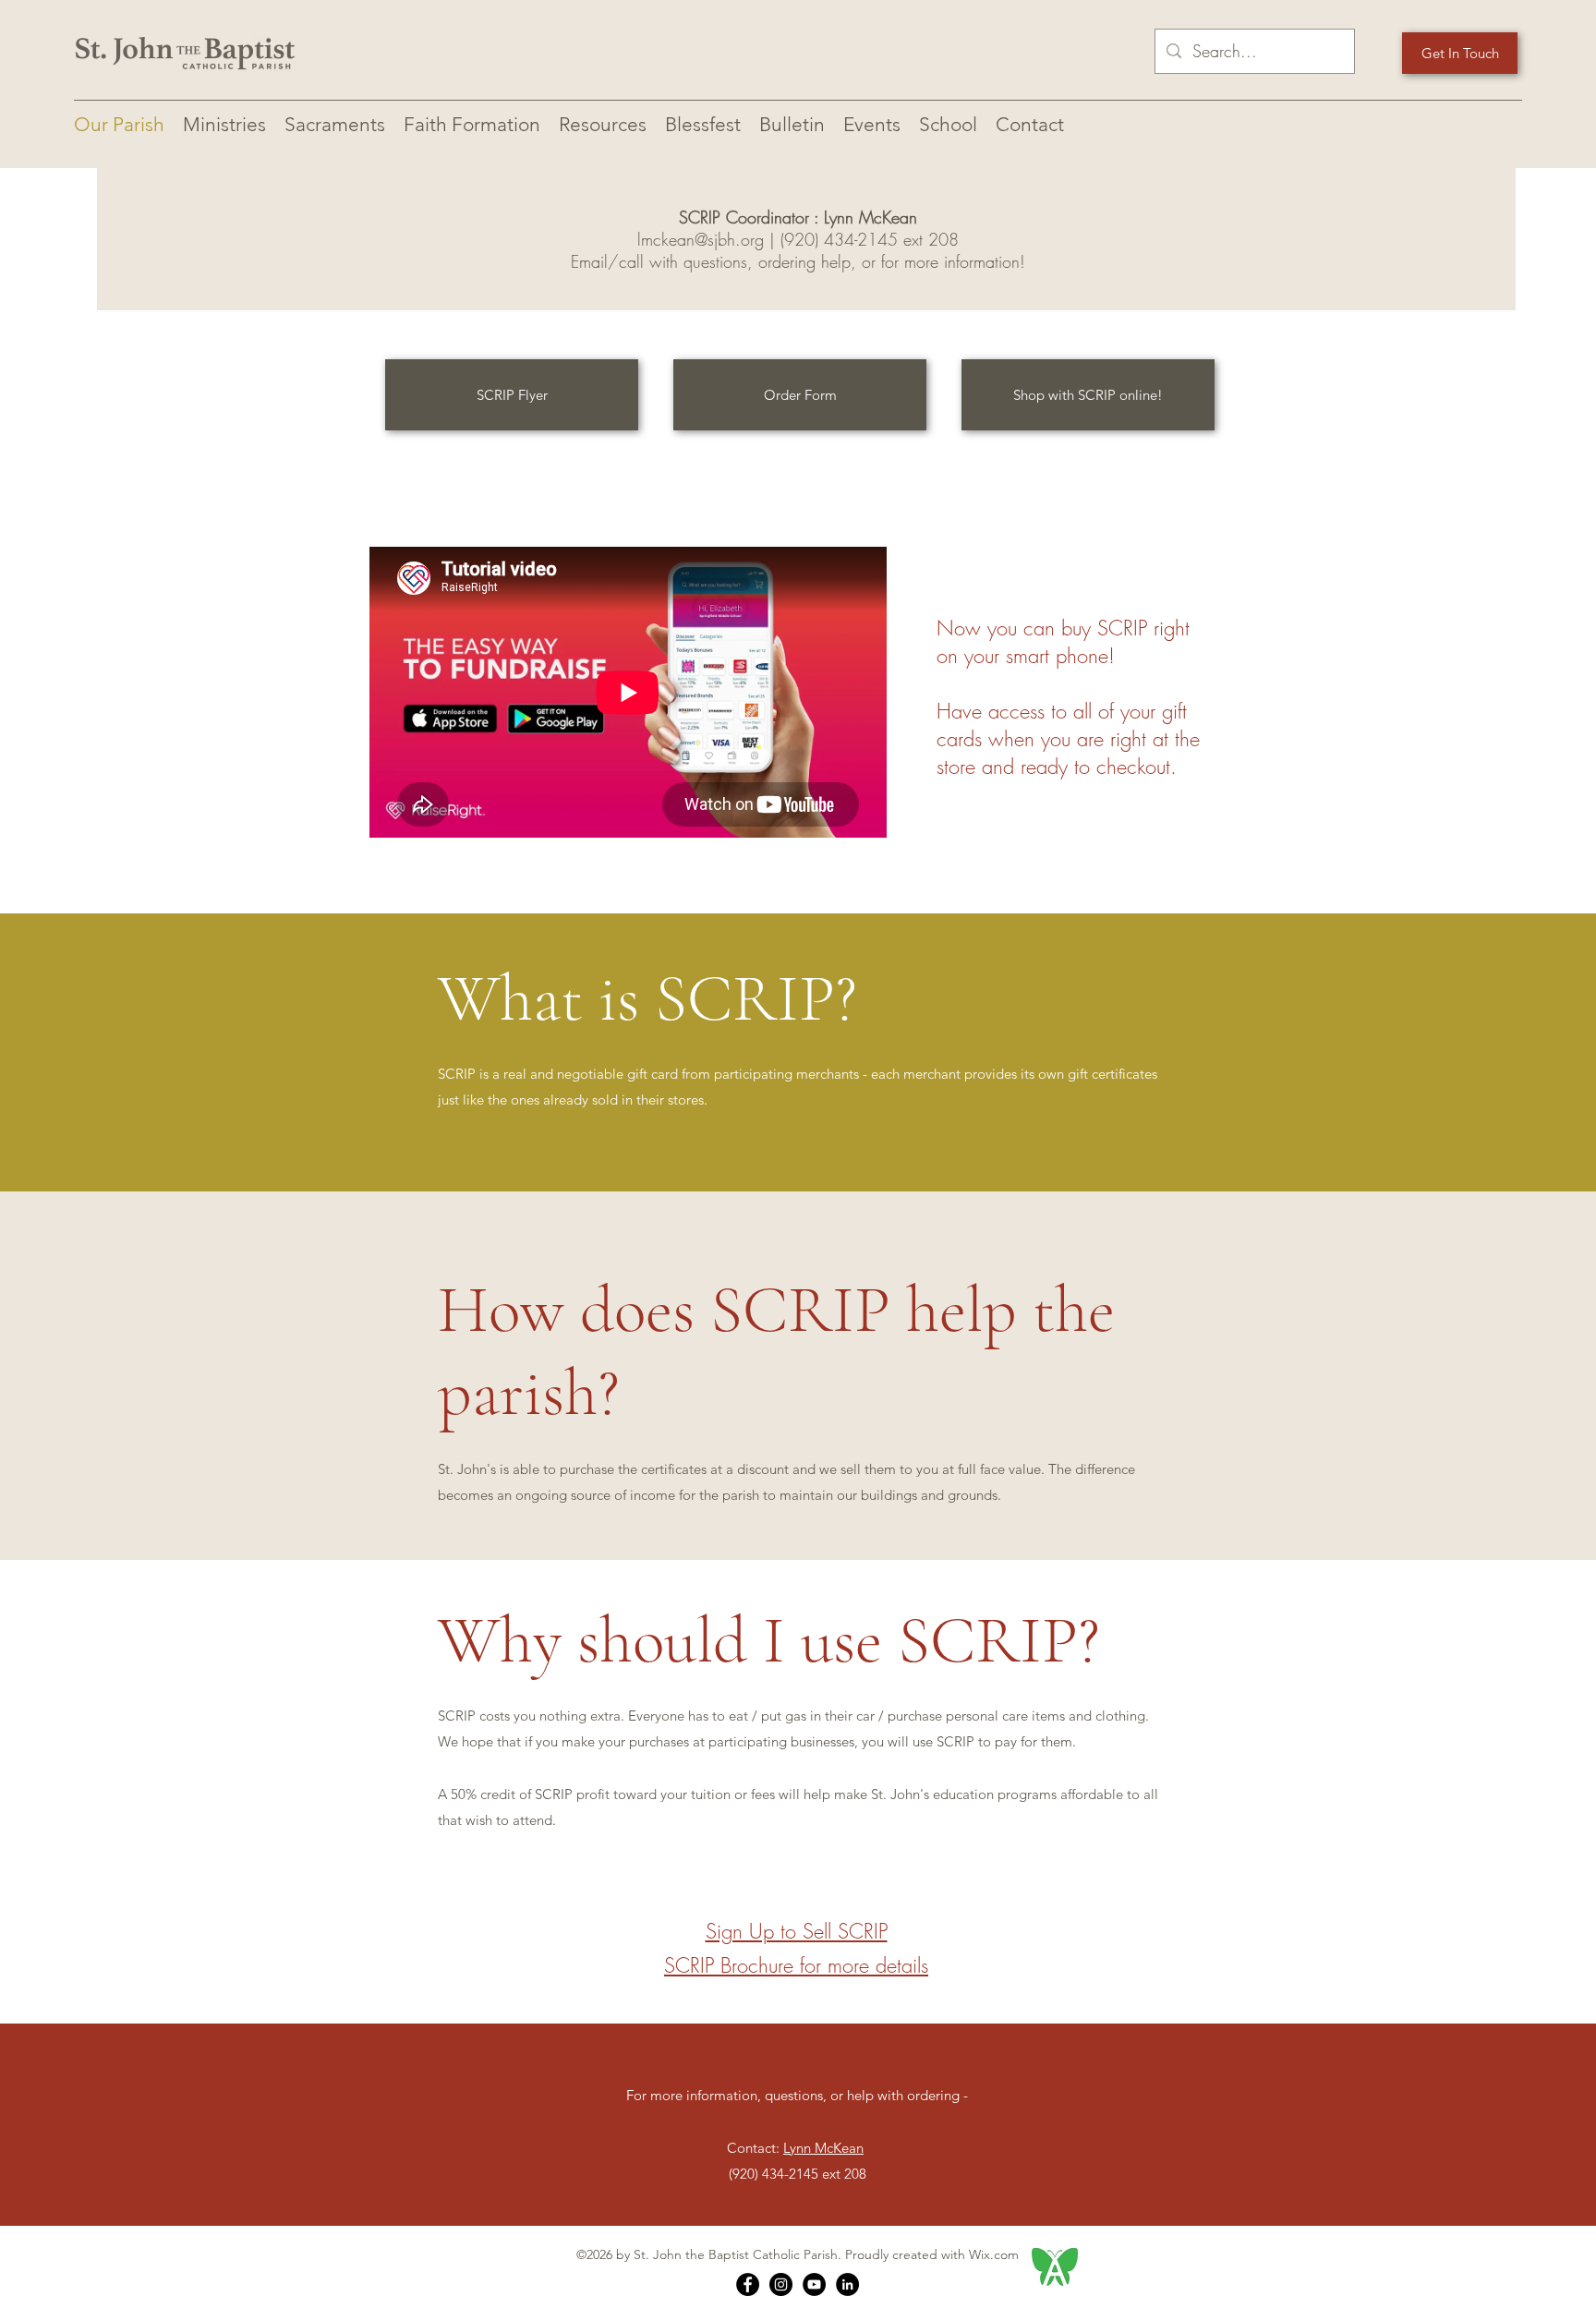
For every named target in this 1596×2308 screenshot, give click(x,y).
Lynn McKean (823, 2148)
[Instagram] (781, 2284)
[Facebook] (748, 2284)
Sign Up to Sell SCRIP (797, 1931)
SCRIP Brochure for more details (796, 1965)
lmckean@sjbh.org (701, 239)
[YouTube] (814, 2284)
